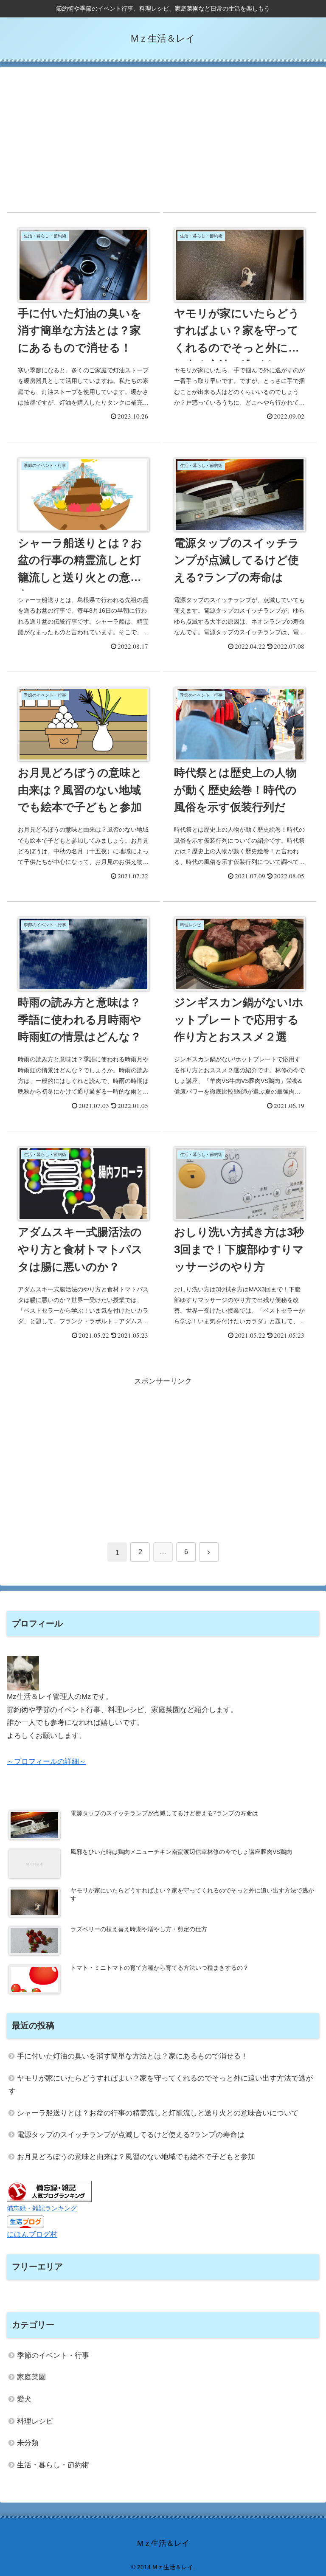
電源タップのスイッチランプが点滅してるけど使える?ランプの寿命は (131, 2135)
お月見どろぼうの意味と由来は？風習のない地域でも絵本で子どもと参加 (136, 2157)
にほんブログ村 (32, 2234)
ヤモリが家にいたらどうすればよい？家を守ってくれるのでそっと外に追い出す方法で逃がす (161, 2085)
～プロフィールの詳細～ (46, 1762)
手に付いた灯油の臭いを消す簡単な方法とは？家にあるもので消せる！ (132, 2056)
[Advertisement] (163, 140)
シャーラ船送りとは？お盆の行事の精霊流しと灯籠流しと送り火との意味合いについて (158, 2113)
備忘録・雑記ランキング (42, 2208)
